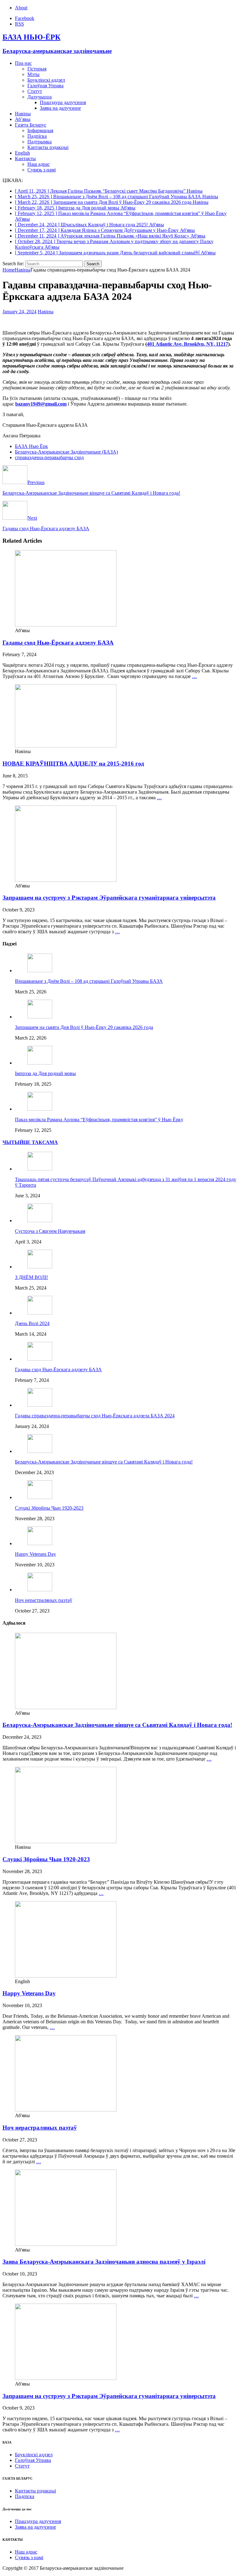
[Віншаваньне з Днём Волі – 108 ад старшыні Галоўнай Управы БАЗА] (40, 971)
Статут (35, 91)
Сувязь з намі (42, 170)
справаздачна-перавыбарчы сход (49, 457)
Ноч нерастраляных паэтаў (44, 1600)
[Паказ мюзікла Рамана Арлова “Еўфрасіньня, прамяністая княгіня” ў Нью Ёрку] (40, 1109)
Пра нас (23, 63)
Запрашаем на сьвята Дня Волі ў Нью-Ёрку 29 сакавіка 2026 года (84, 1027)
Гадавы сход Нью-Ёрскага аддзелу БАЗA (58, 643)
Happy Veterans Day (35, 1554)
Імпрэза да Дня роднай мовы (45, 1073)
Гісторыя (37, 69)
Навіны (23, 114)
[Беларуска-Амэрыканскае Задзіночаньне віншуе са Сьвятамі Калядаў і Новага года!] (40, 1451)
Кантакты (25, 159)
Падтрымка (40, 142)
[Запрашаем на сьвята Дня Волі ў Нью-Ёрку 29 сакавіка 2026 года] (40, 1017)
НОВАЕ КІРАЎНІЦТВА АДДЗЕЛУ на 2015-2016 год (73, 764)
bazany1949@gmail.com (41, 404)
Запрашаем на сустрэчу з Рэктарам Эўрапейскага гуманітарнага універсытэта (109, 898)
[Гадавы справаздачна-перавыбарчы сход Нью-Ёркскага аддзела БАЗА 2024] (40, 1405)
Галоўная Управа (45, 86)
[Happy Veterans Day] (40, 1543)
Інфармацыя (40, 130)
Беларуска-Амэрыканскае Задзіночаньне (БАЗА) (66, 452)
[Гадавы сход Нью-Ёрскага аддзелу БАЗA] (66, 625)
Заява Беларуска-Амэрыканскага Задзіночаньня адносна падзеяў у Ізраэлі (104, 2262)
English (22, 153)
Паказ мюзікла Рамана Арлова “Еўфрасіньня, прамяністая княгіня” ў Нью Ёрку (99, 1120)
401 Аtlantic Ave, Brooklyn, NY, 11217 (187, 344)
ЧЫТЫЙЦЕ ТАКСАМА (30, 1142)
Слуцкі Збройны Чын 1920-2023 (49, 1508)
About (21, 8)
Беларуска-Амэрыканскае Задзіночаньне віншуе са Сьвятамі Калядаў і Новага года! (104, 1462)
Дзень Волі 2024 (32, 1323)
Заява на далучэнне (60, 108)
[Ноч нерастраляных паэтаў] (40, 1590)
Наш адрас (39, 164)
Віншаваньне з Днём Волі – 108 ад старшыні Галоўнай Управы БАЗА (89, 981)
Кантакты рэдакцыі (48, 147)
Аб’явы (23, 119)
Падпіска (37, 136)
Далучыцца (40, 97)
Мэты (33, 74)
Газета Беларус (31, 125)
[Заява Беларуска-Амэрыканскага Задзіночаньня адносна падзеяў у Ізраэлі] (66, 2244)
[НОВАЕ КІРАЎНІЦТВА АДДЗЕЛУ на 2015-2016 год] (66, 746)
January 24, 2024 (19, 312)
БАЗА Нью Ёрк (31, 446)
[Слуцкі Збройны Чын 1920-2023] (40, 1497)
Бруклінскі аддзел (46, 80)
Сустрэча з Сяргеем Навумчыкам (50, 1231)
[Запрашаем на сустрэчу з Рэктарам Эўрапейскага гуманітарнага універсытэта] (66, 880)
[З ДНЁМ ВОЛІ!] (40, 1267)
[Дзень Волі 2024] (40, 1313)
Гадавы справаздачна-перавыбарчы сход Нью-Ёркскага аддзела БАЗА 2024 (95, 1416)
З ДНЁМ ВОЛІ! (31, 1277)
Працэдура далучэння (63, 102)
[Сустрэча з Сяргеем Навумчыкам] (40, 1221)
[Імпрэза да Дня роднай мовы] (40, 1063)
